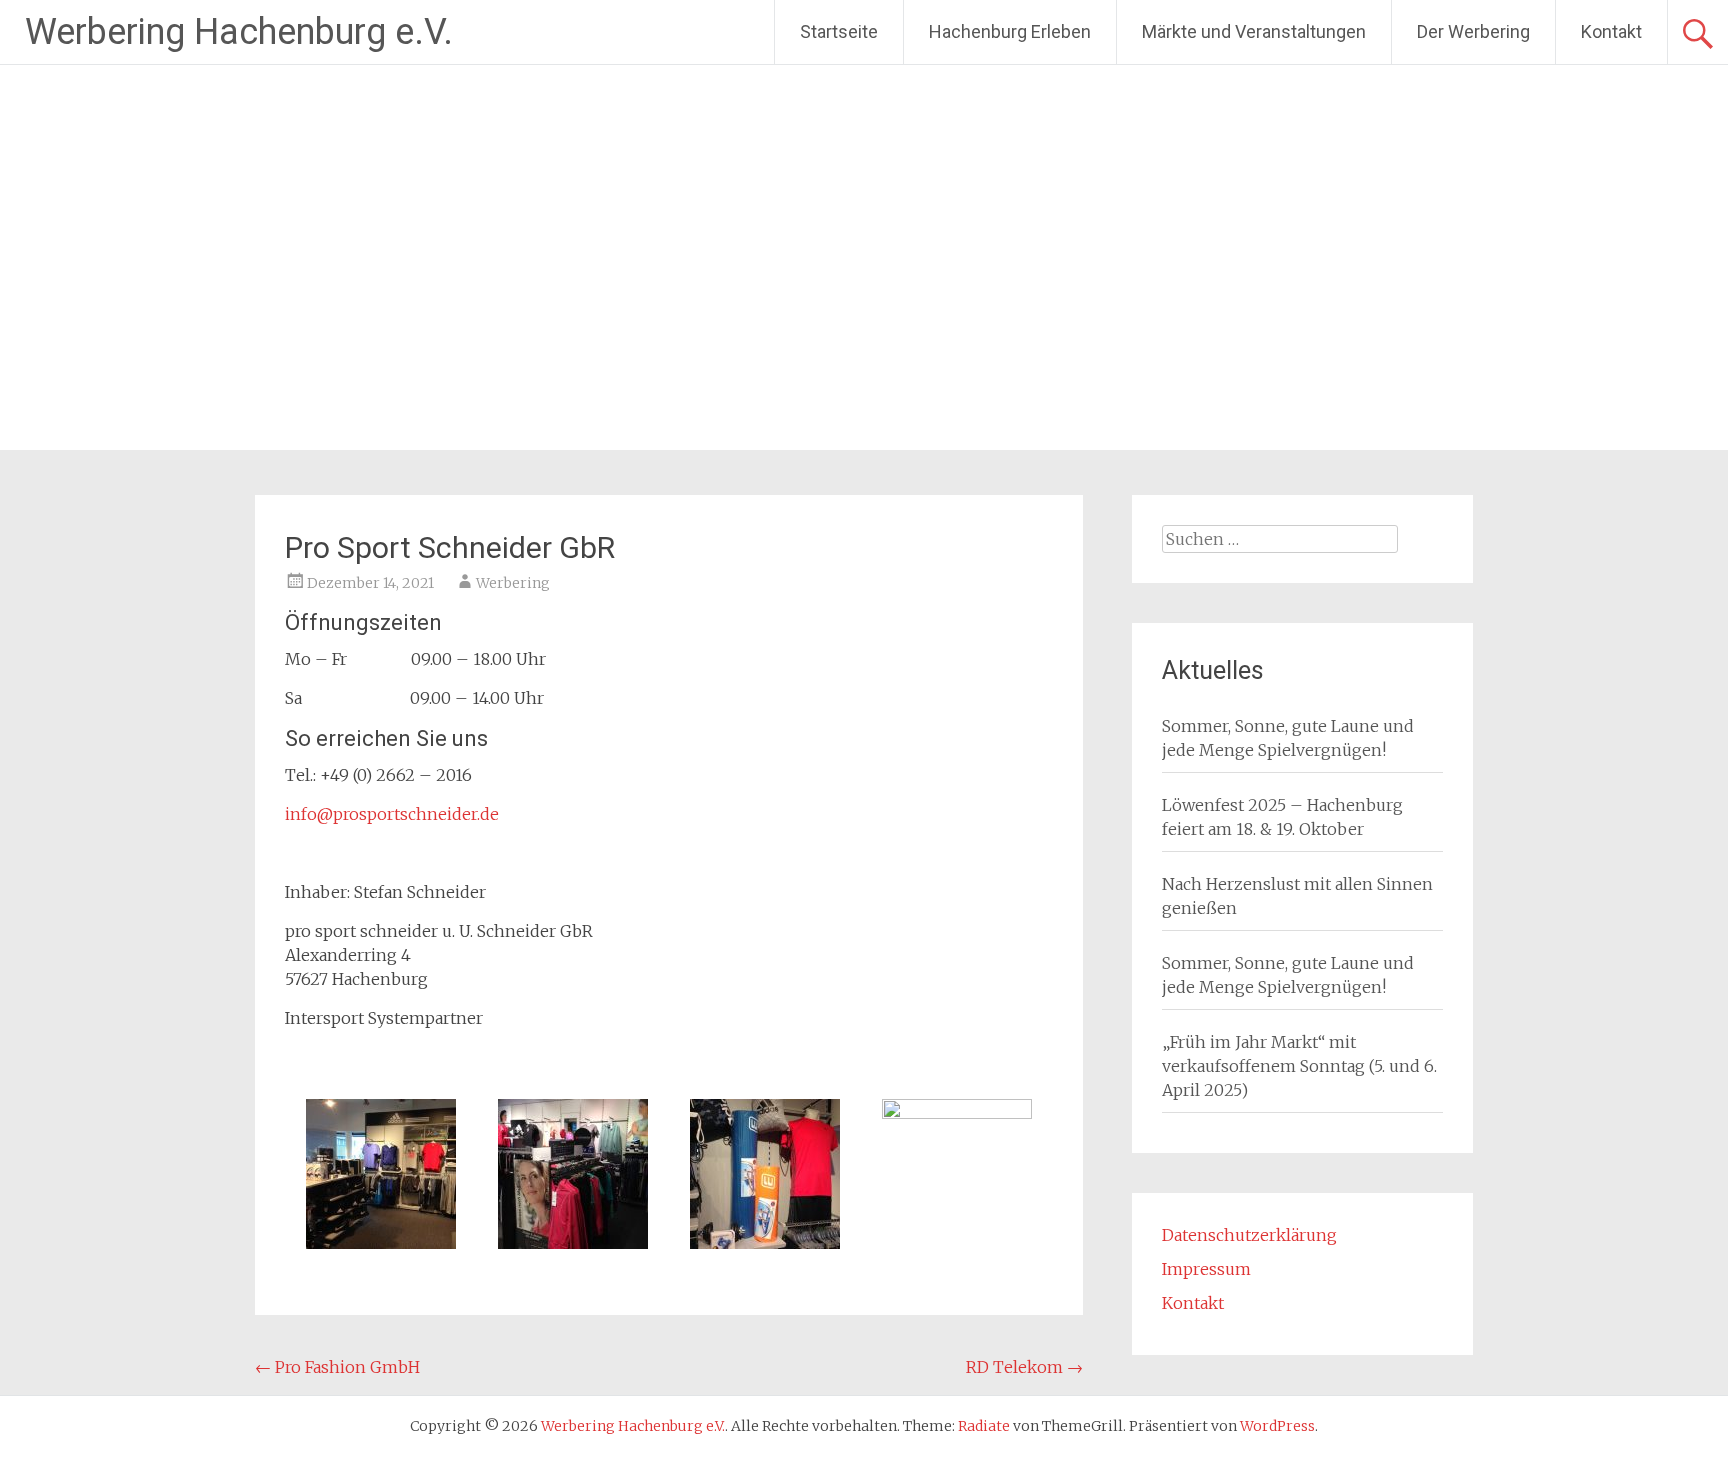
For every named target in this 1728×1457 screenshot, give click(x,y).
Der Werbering (1473, 31)
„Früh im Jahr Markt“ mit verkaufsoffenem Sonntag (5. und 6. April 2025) (1299, 1066)
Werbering (513, 583)
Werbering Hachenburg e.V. (239, 32)
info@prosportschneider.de (392, 814)
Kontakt (1611, 31)
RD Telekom (1024, 1367)
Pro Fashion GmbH (337, 1367)
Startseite (839, 31)
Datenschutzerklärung (1249, 1235)
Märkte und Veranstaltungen (1254, 31)
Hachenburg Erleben (1010, 31)
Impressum (1206, 1269)
